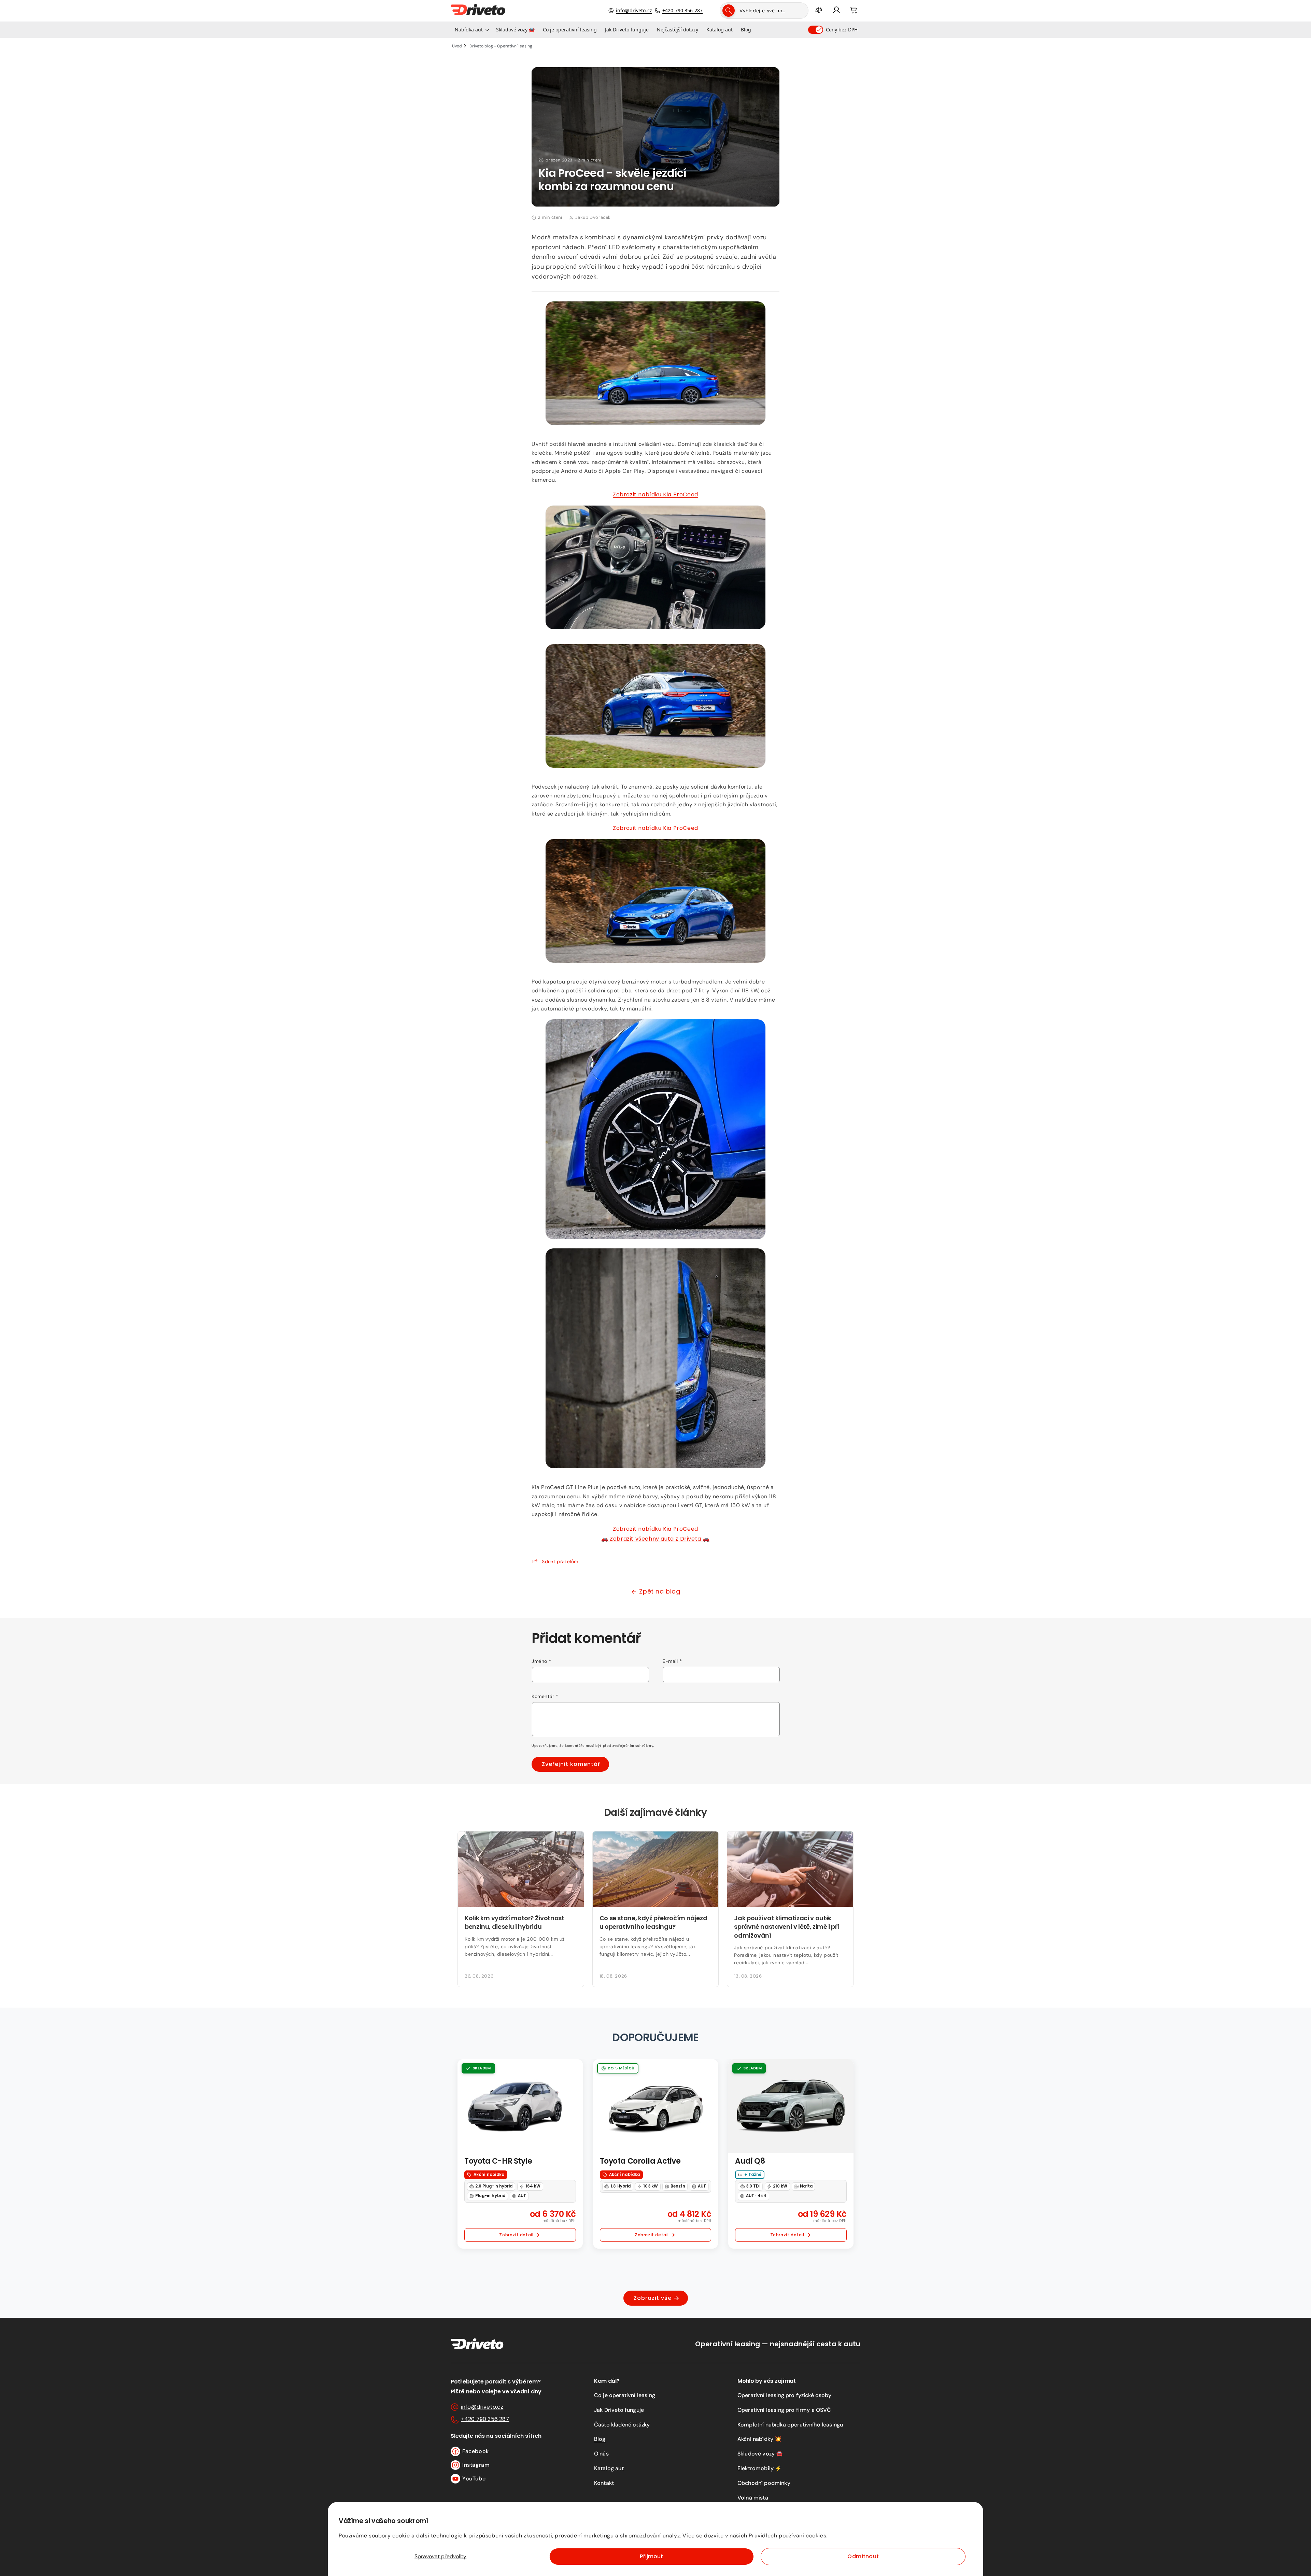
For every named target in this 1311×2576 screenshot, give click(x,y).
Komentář (545, 1696)
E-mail (672, 1661)
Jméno (541, 1661)
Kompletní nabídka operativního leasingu (790, 2425)
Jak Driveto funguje (619, 2410)
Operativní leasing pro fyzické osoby (784, 2395)
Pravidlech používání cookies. (788, 2536)
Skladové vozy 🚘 (760, 2454)
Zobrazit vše (653, 2298)
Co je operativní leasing (625, 2395)
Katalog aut (609, 2468)
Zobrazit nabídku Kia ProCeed (655, 494)
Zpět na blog (660, 1591)
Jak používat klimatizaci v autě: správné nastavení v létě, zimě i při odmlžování (787, 1927)
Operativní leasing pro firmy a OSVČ (784, 2410)
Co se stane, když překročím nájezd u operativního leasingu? (653, 1922)
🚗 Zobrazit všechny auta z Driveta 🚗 (655, 1539)
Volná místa (753, 2498)
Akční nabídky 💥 (759, 2439)
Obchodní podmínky (764, 2483)
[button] (471, 30)
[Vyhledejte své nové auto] (729, 11)
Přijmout (651, 2556)
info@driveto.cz (634, 10)
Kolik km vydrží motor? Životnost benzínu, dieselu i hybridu (514, 1922)
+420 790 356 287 (682, 10)
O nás (601, 2454)
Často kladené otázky (622, 2425)
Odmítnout (863, 2556)
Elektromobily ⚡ (760, 2468)
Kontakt (604, 2483)
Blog (600, 2439)
